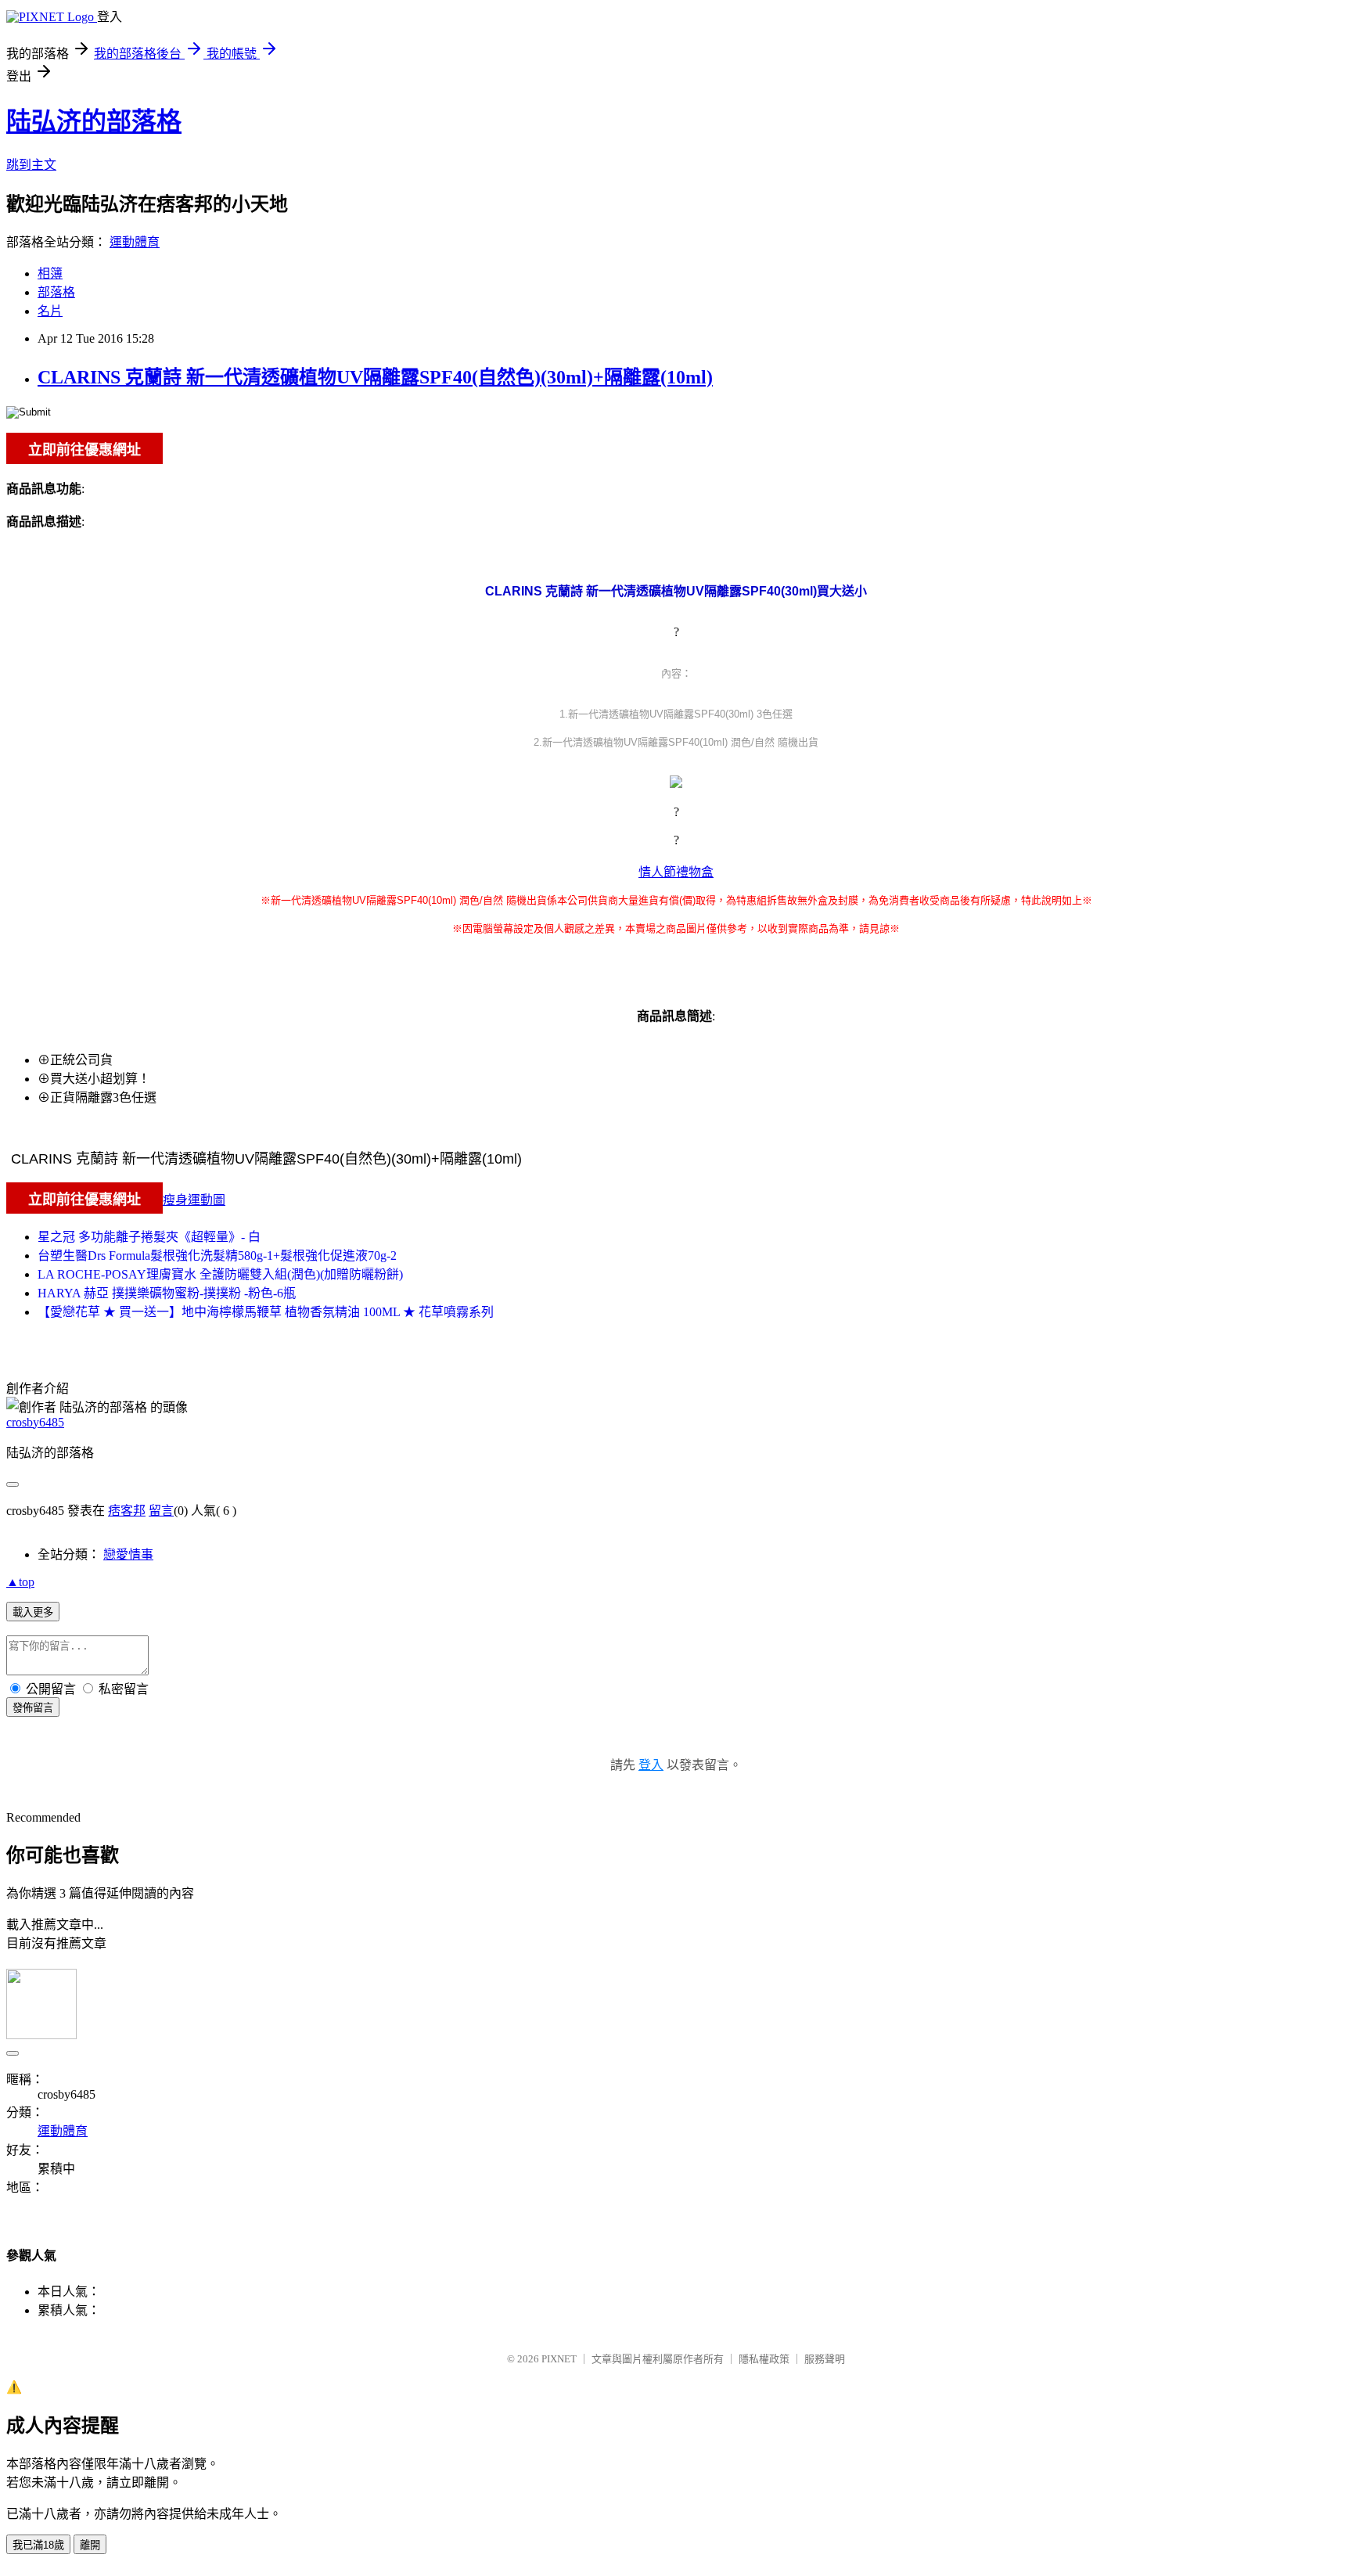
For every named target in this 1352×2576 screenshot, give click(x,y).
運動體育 (135, 242)
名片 (50, 311)
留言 (161, 1511)
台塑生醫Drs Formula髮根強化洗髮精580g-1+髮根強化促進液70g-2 (217, 1256)
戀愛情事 (128, 1554)
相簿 (50, 273)
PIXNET (559, 2359)
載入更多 (33, 1612)
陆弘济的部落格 (94, 121)
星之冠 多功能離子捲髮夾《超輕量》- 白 (149, 1237)
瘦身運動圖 (194, 1200)
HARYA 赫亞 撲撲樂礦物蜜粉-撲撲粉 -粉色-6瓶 (167, 1293)
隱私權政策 (764, 2359)
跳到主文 (31, 165)
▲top (20, 1582)
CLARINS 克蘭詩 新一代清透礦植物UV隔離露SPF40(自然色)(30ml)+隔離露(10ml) (375, 377)
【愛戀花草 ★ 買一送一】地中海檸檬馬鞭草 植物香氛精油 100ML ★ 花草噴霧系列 (266, 1312)
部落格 (56, 292)
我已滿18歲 (38, 2545)
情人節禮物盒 (676, 872)
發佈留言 (33, 1708)
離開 (90, 2545)
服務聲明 (825, 2359)
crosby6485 (35, 1422)
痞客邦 (127, 1511)
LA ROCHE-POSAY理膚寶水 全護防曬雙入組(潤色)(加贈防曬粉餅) (220, 1274)
